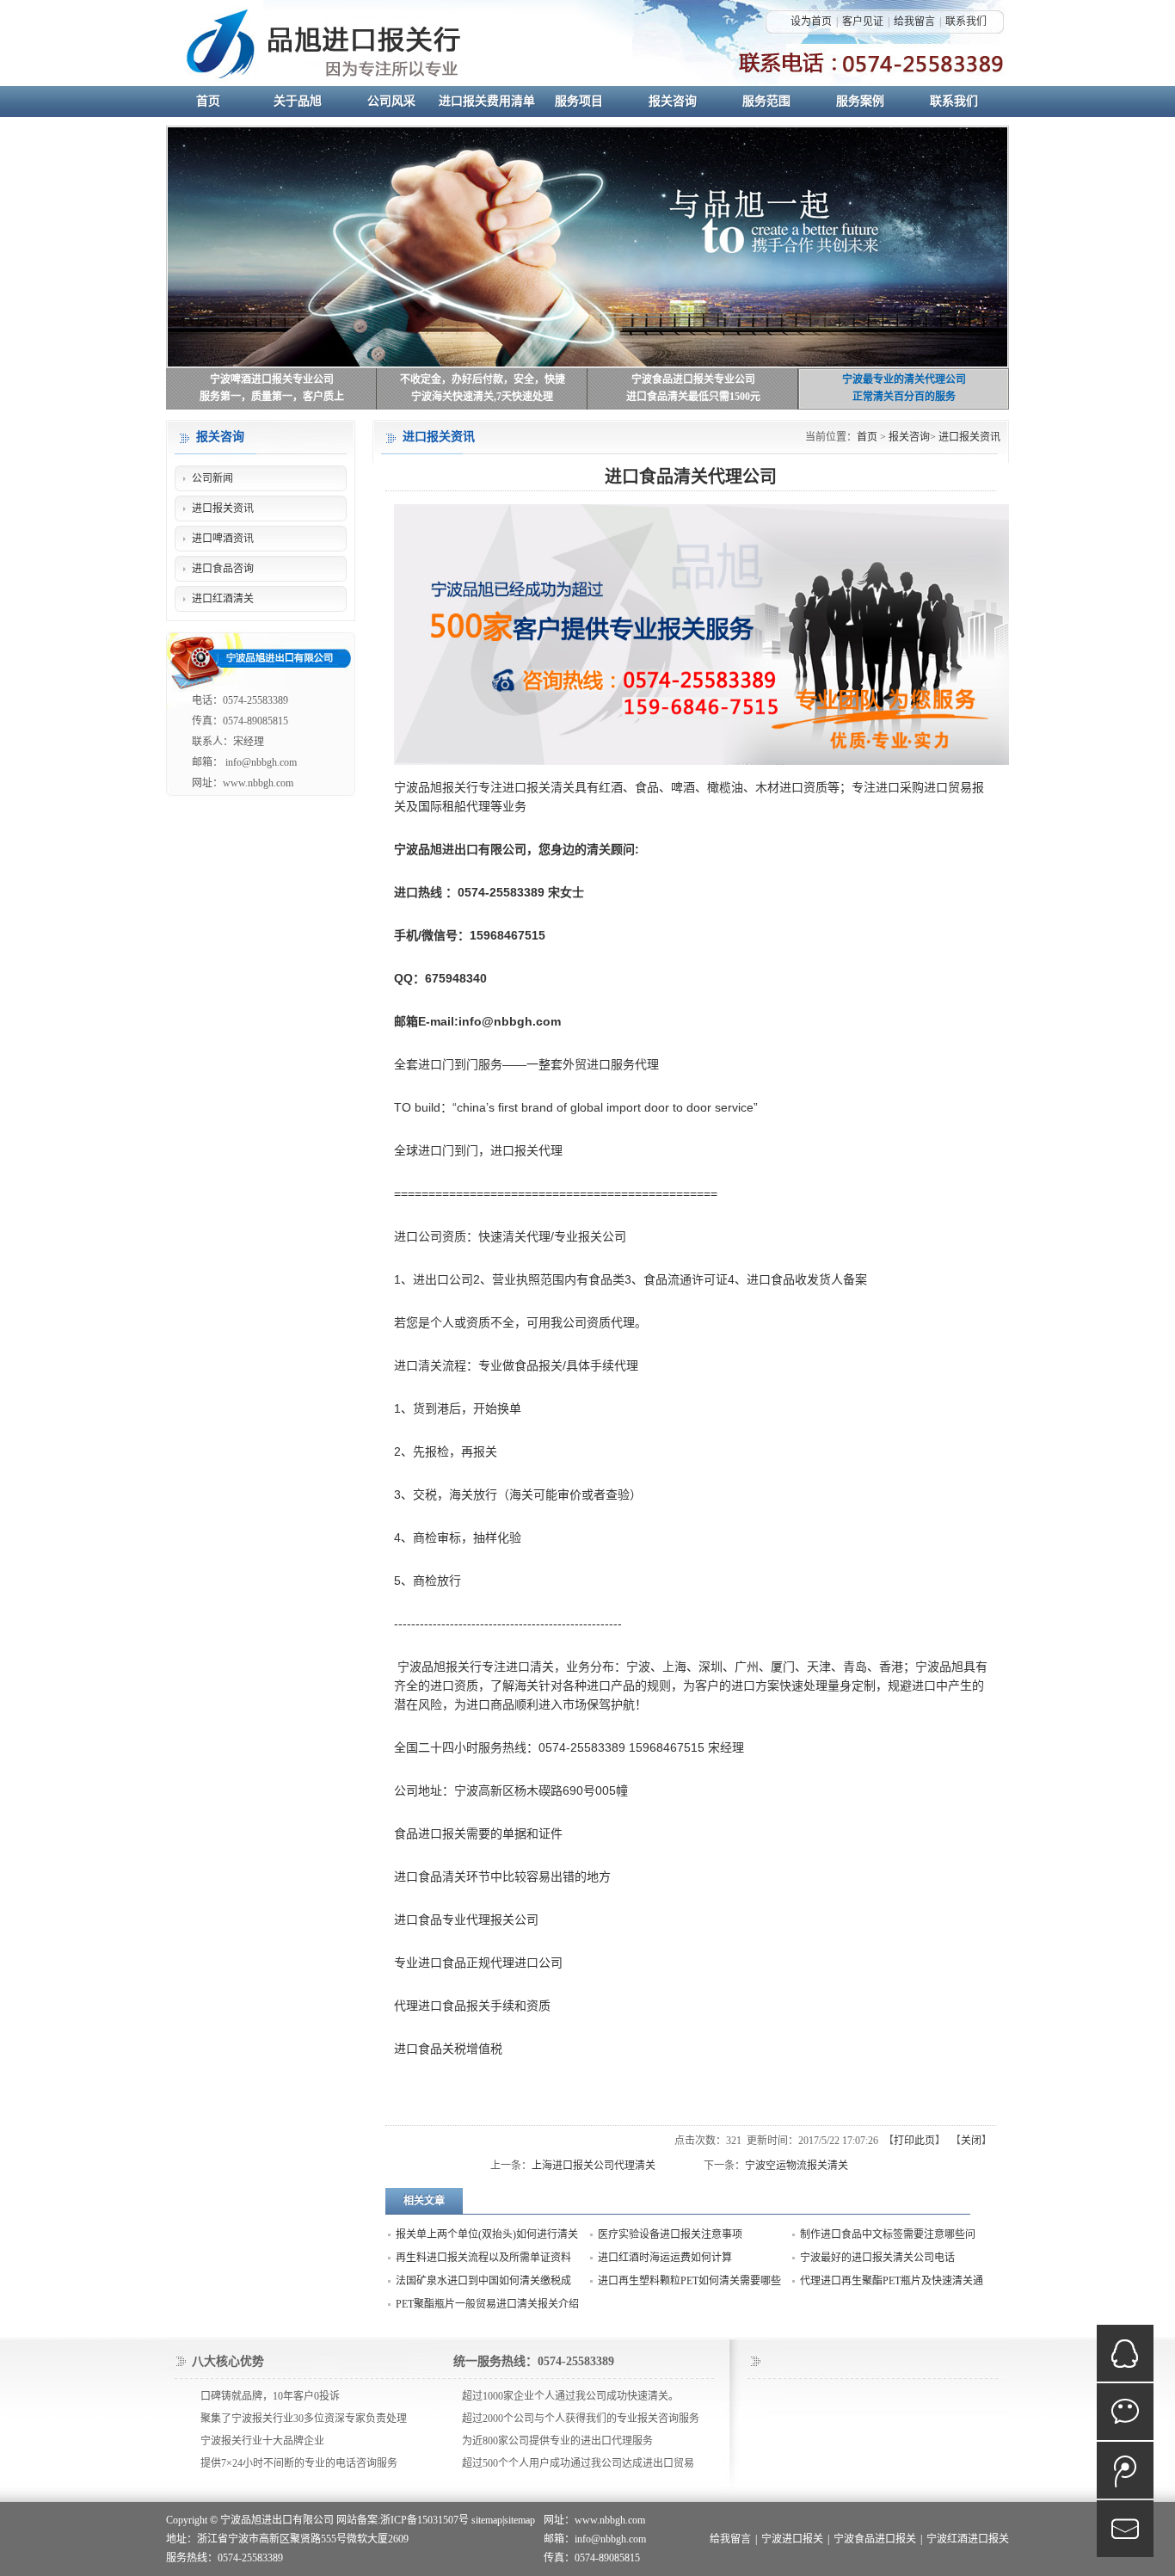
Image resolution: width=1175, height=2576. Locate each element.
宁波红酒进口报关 (968, 2539)
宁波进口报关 (792, 2539)
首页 (867, 437)
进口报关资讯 (969, 437)
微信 (1125, 2412)
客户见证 (863, 22)
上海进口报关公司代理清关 (594, 2166)
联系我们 (966, 22)
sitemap (487, 2520)
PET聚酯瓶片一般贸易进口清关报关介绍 (487, 2304)
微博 (1125, 2470)
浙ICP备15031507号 (424, 2520)
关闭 (971, 2141)
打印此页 (914, 2141)
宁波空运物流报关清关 (797, 2166)
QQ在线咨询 (1125, 2353)
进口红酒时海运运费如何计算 (665, 2258)
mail (1125, 2529)
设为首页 (811, 22)
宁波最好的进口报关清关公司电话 (877, 2258)
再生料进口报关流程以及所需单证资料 (483, 2258)
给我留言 (914, 22)
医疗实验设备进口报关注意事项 (670, 2234)
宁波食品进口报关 (875, 2539)
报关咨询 (909, 437)
